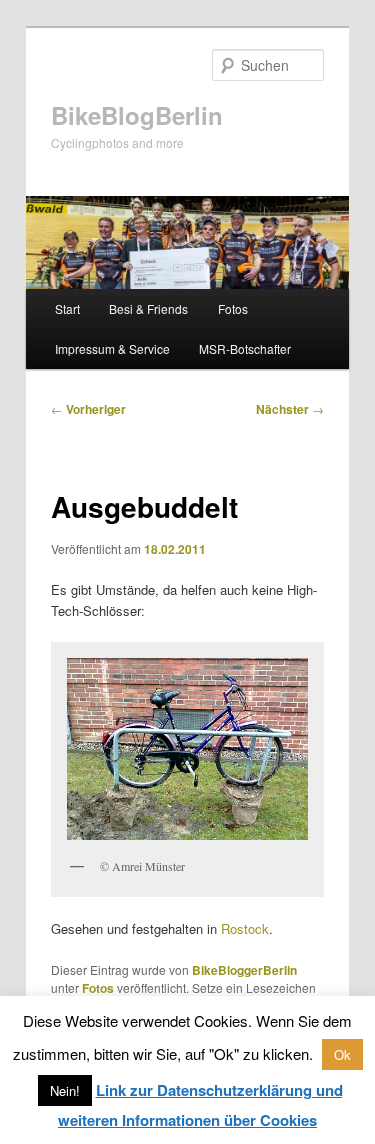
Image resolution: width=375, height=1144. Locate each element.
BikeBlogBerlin (137, 115)
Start (67, 308)
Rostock (245, 928)
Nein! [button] (65, 1090)
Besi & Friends (148, 308)
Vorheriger (88, 409)
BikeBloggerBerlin (244, 970)
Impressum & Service (112, 348)
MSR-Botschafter (245, 348)
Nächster (290, 409)
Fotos (233, 308)
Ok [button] (342, 1054)
